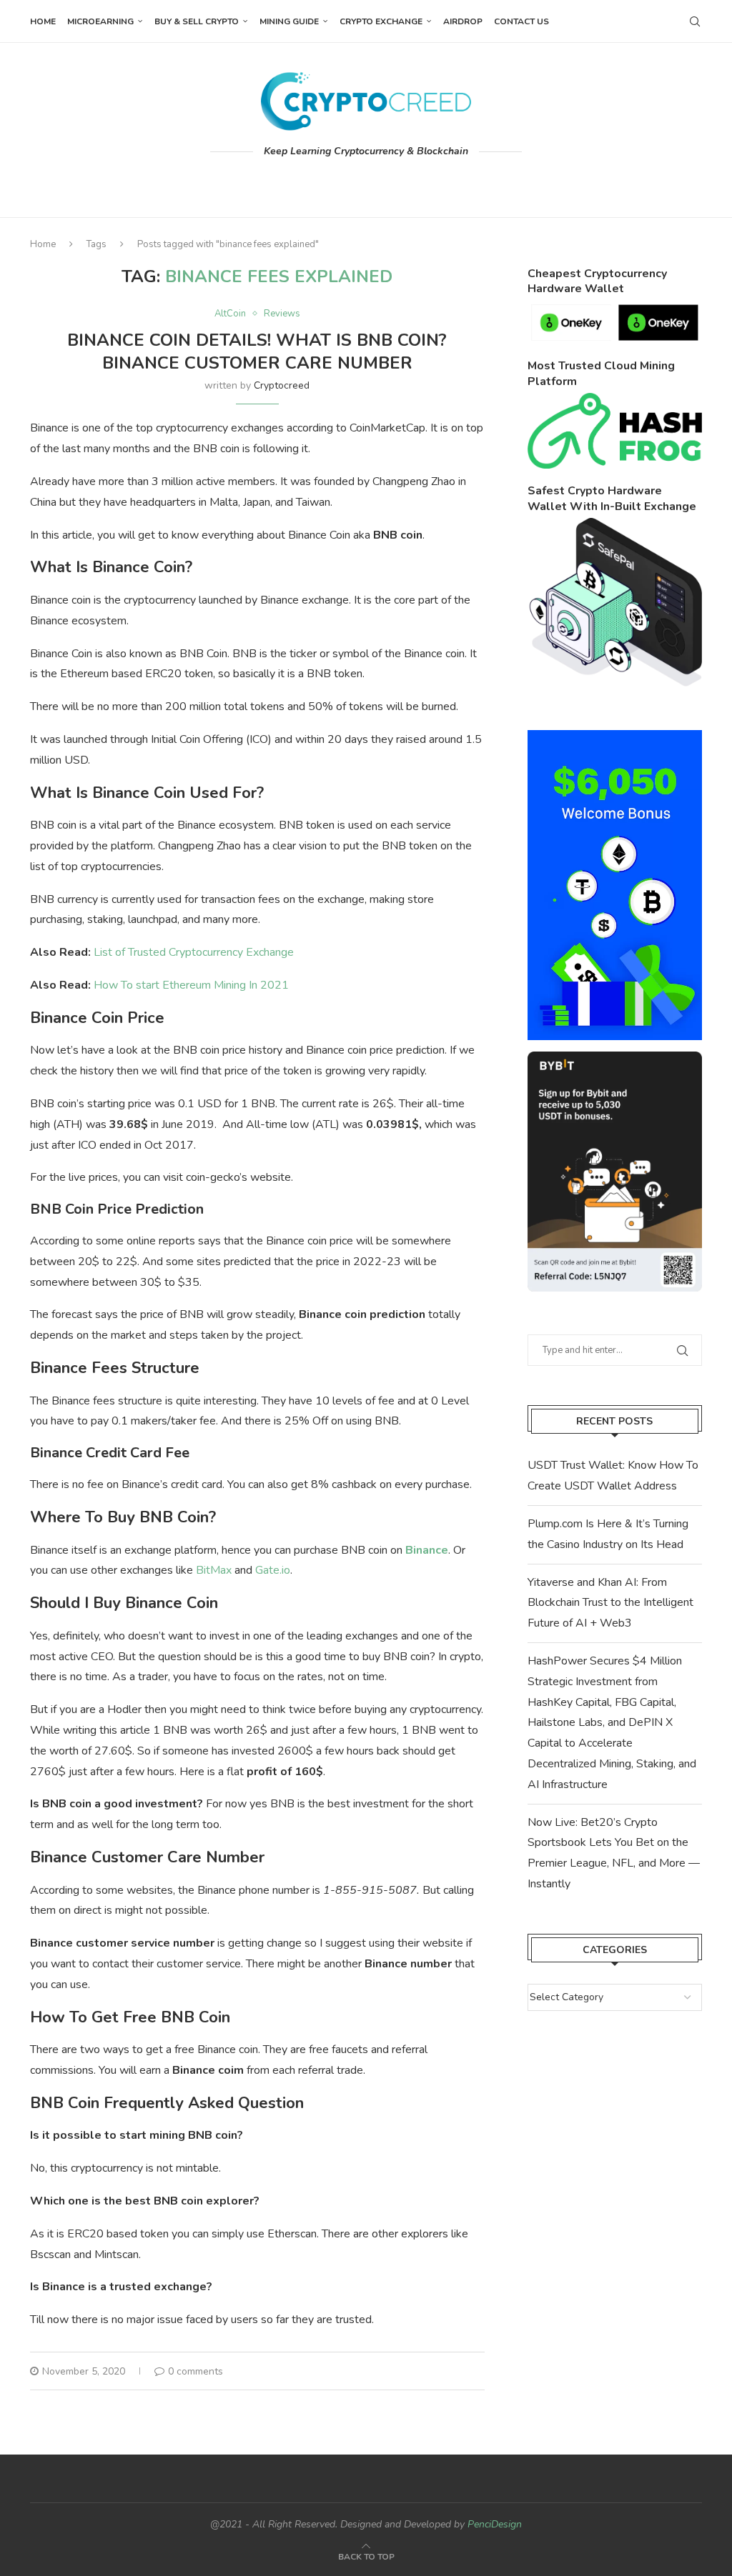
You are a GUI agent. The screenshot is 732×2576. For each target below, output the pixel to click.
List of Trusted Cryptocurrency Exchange (194, 952)
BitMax (214, 1570)
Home (43, 21)
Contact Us (521, 21)
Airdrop (463, 21)
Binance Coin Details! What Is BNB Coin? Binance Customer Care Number (257, 351)
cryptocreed (282, 385)
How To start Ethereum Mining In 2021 (191, 985)
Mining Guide (289, 21)
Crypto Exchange (381, 21)
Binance (427, 1550)
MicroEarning (100, 21)
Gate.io (273, 1570)
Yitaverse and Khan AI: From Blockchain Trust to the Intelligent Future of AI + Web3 (610, 1603)
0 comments (196, 2371)
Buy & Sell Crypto (197, 21)
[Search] (695, 21)
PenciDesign (495, 2524)
